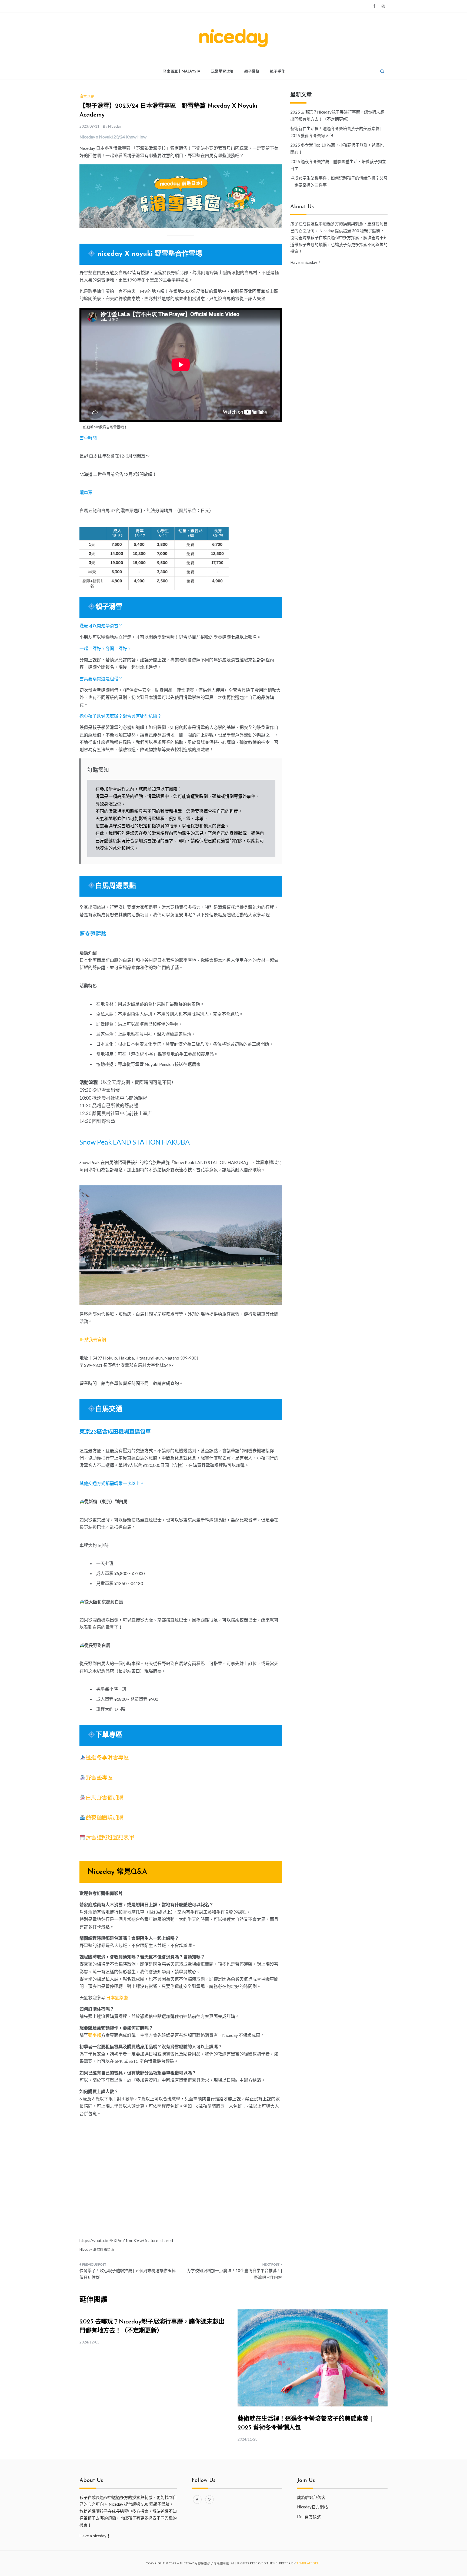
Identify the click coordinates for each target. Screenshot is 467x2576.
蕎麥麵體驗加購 (105, 1817)
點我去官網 (95, 1339)
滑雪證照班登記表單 (110, 1837)
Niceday (115, 126)
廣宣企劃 (87, 96)
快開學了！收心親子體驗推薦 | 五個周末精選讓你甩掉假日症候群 (128, 2274)
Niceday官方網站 (312, 2507)
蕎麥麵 (95, 2035)
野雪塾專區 (99, 1777)
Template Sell (308, 2563)
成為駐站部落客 (311, 2497)
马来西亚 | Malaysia (182, 71)
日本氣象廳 (117, 1998)
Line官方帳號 (309, 2517)
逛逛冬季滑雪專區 (107, 1757)
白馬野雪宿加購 (105, 1797)
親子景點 (252, 71)
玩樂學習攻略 (222, 71)
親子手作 (277, 71)
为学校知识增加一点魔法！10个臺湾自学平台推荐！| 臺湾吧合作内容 (234, 2274)
